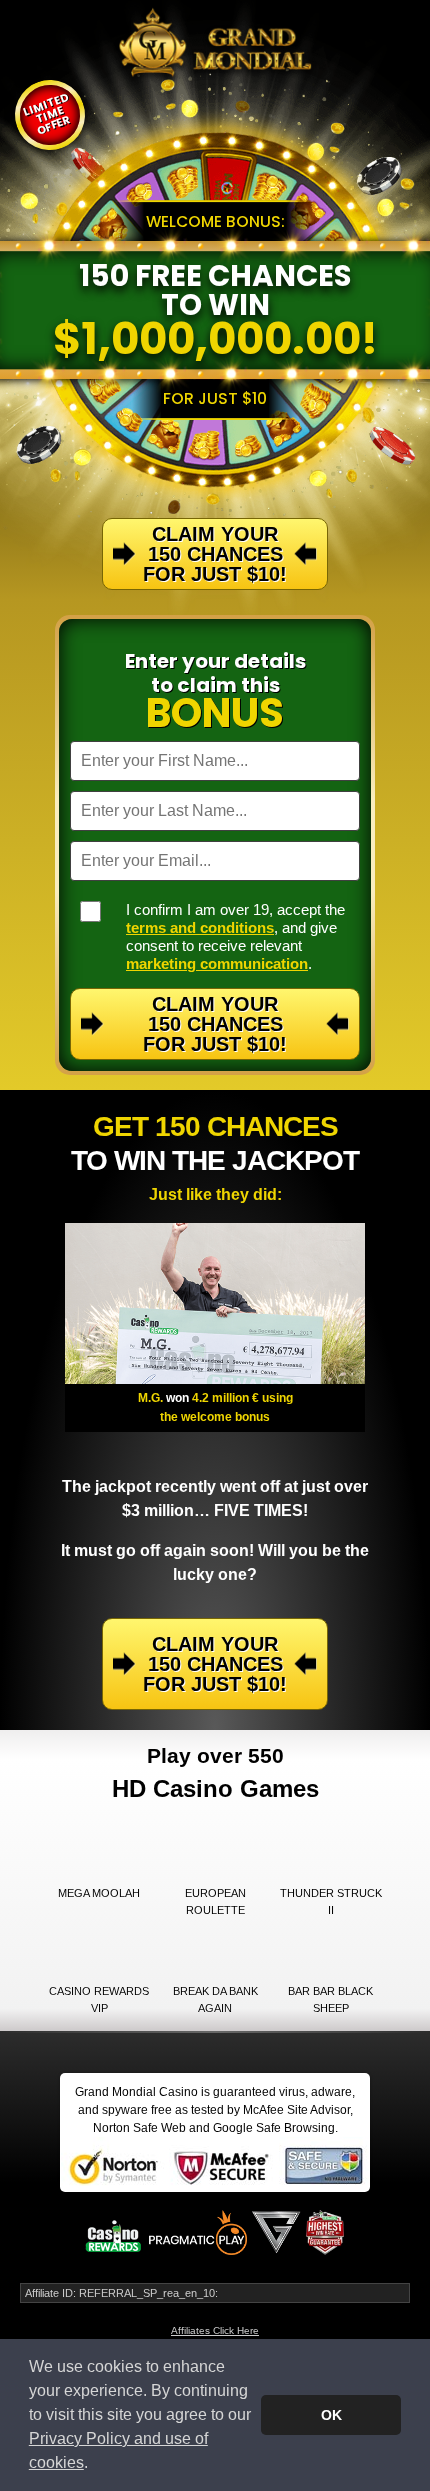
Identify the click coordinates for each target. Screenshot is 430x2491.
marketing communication (217, 963)
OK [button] (331, 2415)
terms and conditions (200, 927)
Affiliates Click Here (215, 2330)
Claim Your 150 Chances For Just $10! (215, 1024)
